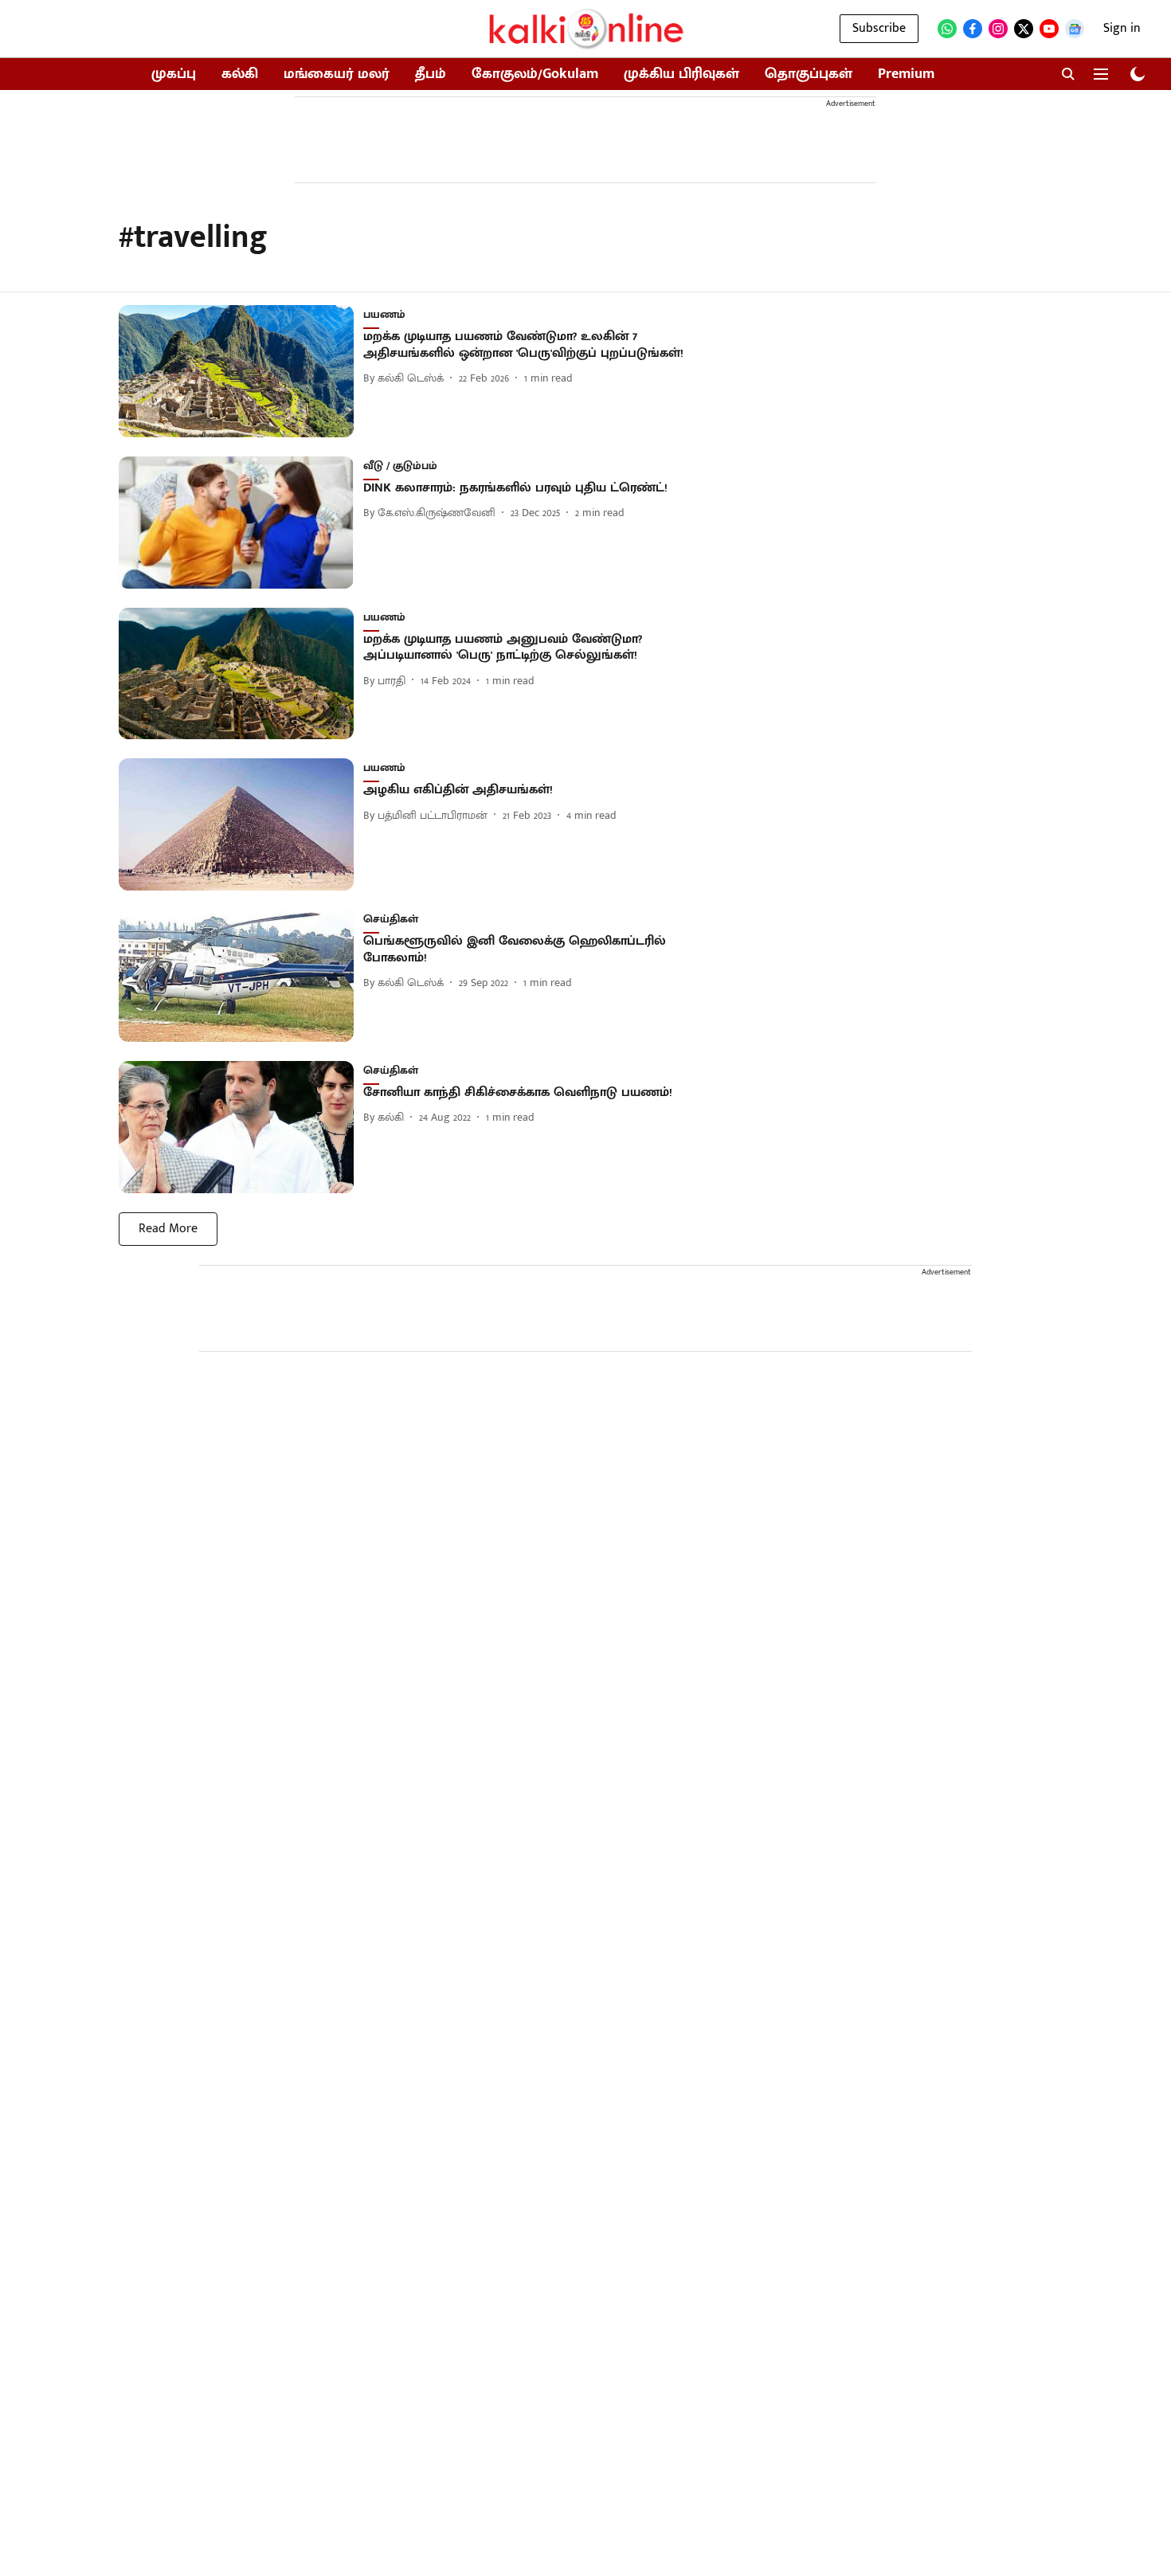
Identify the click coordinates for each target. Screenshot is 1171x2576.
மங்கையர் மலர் (337, 74)
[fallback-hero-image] (241, 371)
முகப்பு (174, 74)
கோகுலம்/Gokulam (535, 74)
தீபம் (431, 74)
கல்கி (240, 74)
